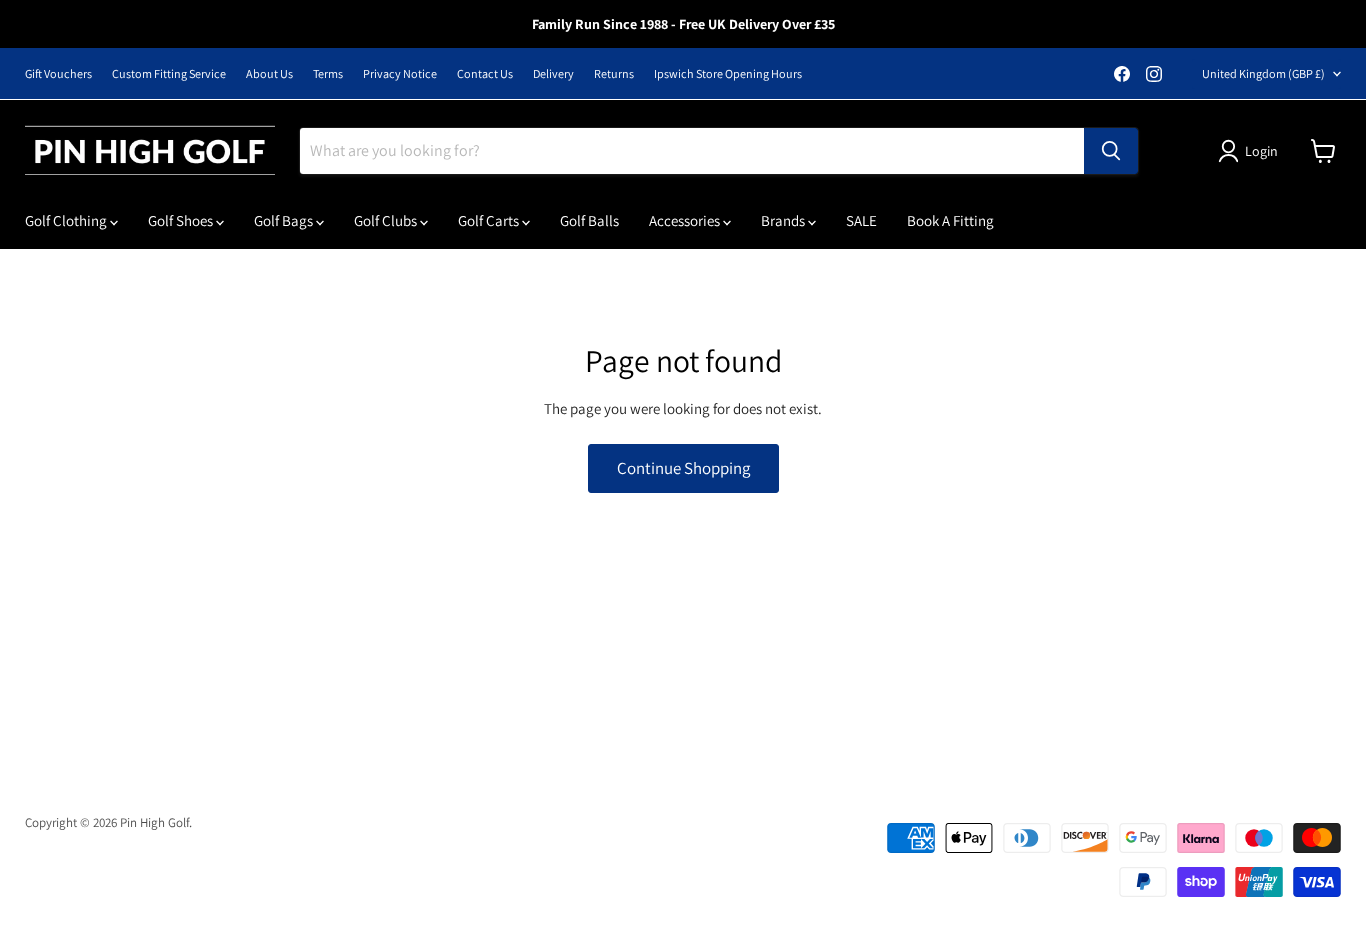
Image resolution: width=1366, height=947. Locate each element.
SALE (861, 220)
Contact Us (485, 74)
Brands (784, 220)
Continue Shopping (683, 468)
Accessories (686, 220)
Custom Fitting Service (169, 74)
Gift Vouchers (58, 74)
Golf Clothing (67, 220)
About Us (269, 74)
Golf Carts (490, 220)
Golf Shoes (182, 220)
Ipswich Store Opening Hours (728, 74)
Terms (328, 74)
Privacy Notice (400, 74)
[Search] (1111, 151)
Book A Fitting (950, 220)
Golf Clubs (387, 220)
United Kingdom (1263, 73)
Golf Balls (589, 220)
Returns (614, 74)
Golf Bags (285, 220)
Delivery (553, 74)
